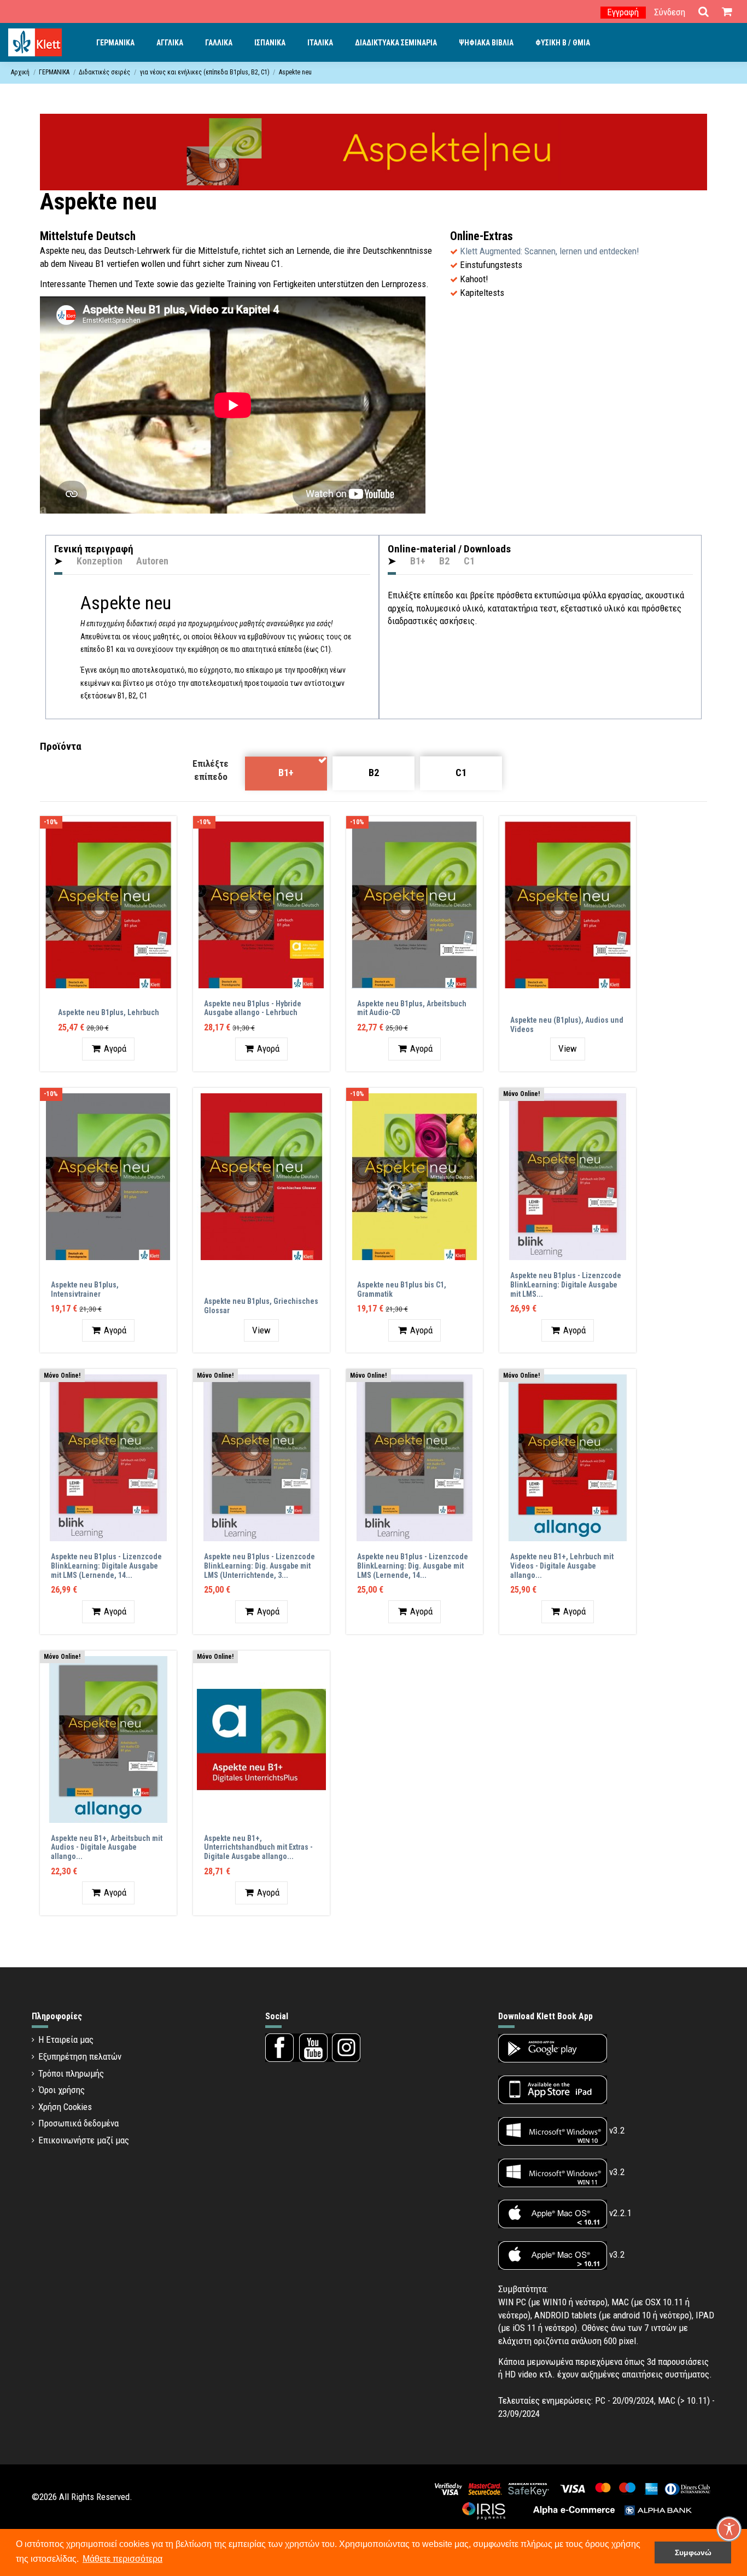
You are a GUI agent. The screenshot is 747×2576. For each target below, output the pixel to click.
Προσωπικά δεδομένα (78, 2123)
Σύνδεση (670, 12)
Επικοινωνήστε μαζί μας (84, 2140)
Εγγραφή (623, 12)
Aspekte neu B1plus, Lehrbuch (109, 1012)
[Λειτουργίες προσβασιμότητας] (729, 2529)
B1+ (286, 773)
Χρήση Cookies (65, 2107)
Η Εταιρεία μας (66, 2039)
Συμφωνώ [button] (693, 2552)
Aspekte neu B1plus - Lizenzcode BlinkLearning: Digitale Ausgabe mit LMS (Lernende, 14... (106, 1566)
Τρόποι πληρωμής (71, 2073)
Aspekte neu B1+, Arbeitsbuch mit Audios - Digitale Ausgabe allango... (107, 1848)
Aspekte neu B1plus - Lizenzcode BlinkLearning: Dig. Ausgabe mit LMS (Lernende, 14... (413, 1566)
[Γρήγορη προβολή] (168, 834)
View (568, 1048)
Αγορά (115, 1048)
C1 (461, 773)
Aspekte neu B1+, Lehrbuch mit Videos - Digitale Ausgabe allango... (562, 1566)
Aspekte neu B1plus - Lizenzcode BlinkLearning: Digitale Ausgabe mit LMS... (566, 1285)
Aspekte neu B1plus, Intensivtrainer (85, 1289)
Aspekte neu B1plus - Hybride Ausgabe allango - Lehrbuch (253, 1008)
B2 (374, 773)
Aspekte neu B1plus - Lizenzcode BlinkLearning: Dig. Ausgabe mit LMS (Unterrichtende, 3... (259, 1566)
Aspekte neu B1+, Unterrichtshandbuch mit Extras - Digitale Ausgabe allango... (258, 1848)
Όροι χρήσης (62, 2090)
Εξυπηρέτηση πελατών (80, 2056)
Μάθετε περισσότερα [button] (122, 2559)
